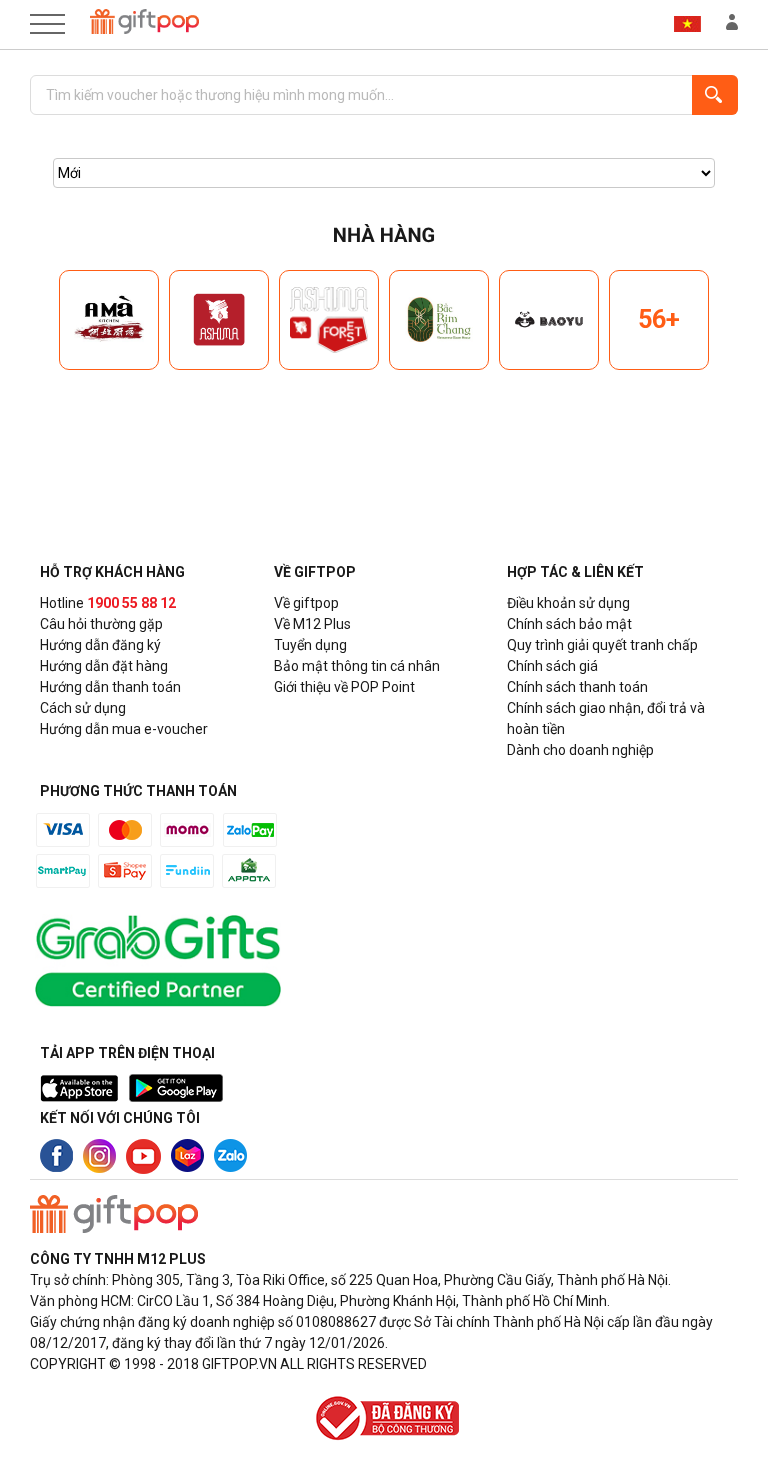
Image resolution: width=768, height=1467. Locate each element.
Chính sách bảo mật (569, 624)
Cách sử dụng (83, 708)
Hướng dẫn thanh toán (110, 687)
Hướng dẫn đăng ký (100, 645)
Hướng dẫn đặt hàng (104, 666)
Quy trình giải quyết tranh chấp (602, 645)
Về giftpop (306, 603)
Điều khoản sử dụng (568, 603)
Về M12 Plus (312, 624)
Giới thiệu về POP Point (344, 687)
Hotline (108, 603)
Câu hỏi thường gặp (101, 624)
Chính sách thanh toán (577, 687)
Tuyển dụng (310, 645)
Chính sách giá (552, 666)
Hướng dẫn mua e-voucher (124, 729)
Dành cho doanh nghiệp (580, 750)
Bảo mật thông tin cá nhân (357, 666)
